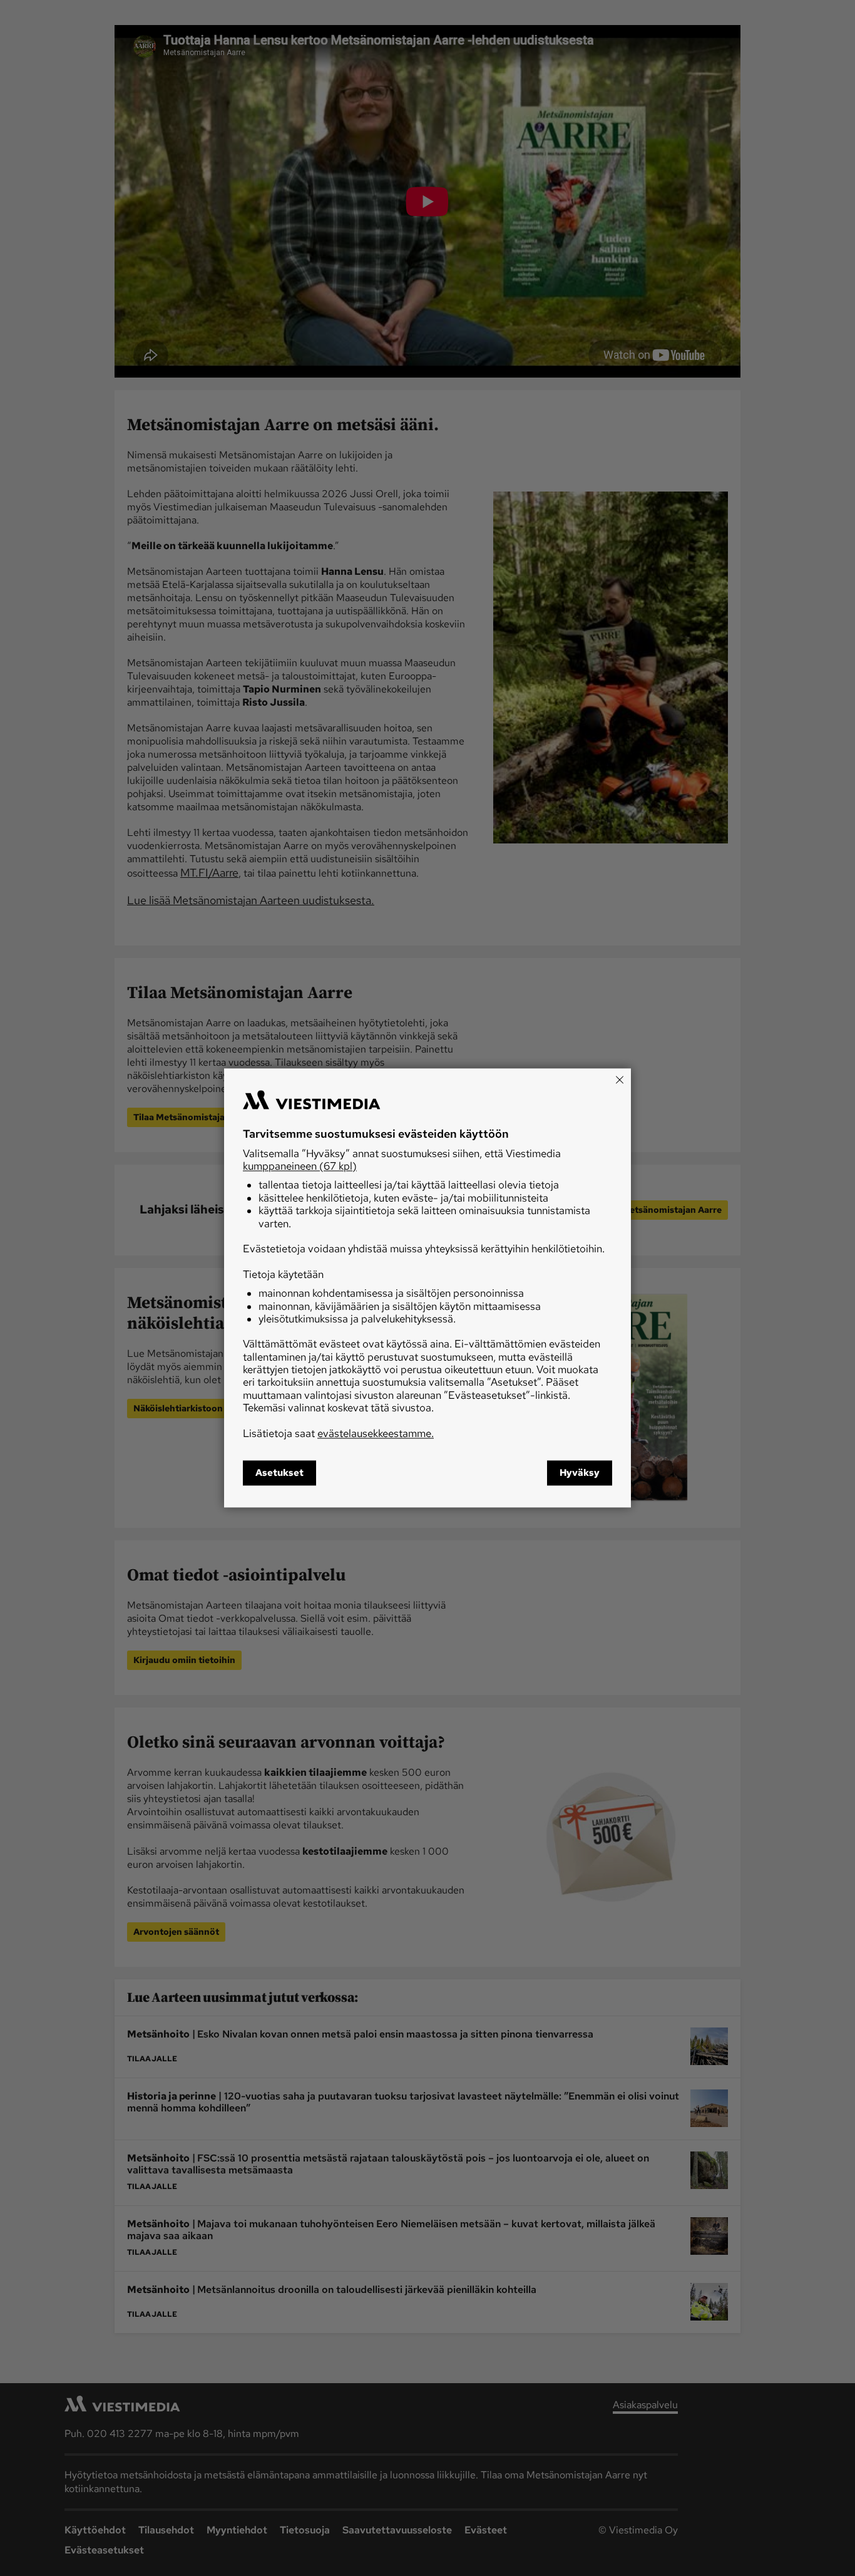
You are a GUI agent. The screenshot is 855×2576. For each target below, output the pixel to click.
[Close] (620, 1079)
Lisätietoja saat (338, 1433)
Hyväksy (580, 1473)
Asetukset (279, 1473)
